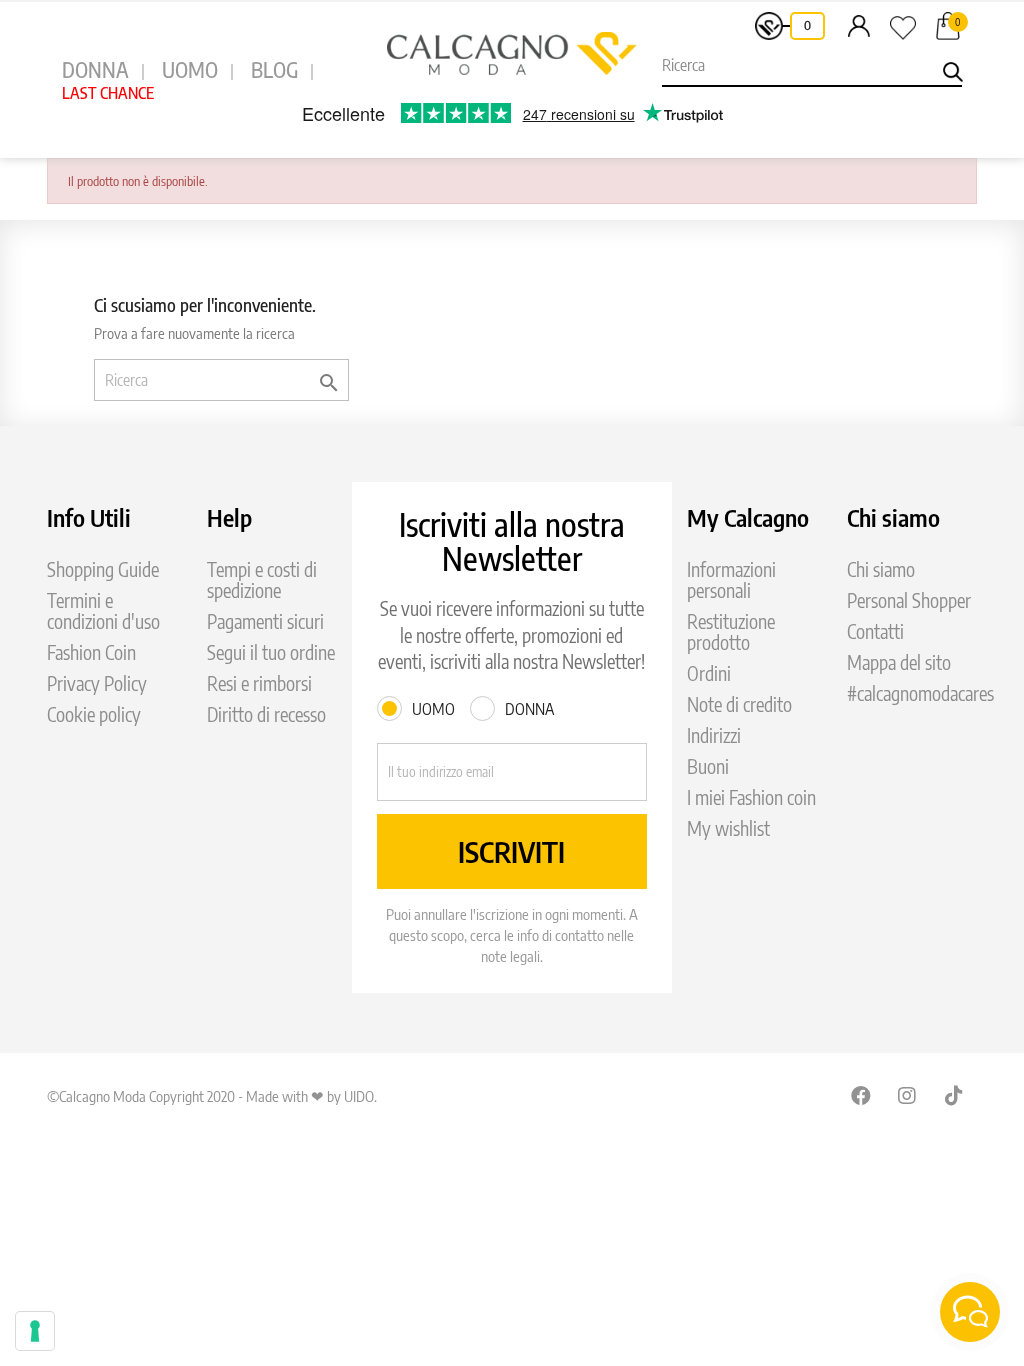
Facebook (861, 1095)
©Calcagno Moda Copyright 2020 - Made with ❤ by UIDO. (212, 1096)
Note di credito (739, 704)
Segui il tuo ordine (271, 652)
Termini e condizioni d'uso (103, 611)
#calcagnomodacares (920, 693)
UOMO (190, 69)
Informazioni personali (731, 580)
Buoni (708, 766)
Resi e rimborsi (259, 683)
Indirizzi (714, 735)
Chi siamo (881, 569)
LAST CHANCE (108, 93)
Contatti (875, 631)
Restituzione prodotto (731, 632)
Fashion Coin (91, 652)
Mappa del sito (899, 662)
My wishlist (728, 828)
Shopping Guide (103, 569)
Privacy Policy (97, 683)
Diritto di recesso (266, 714)
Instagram (908, 1095)
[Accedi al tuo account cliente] (859, 25)
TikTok (955, 1095)
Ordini (709, 673)
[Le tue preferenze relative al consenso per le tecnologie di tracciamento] (35, 1331)
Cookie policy (94, 714)
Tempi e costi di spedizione (262, 580)
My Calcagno (748, 517)
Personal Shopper (909, 600)
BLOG (274, 69)
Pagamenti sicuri (265, 621)
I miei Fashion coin (751, 797)
